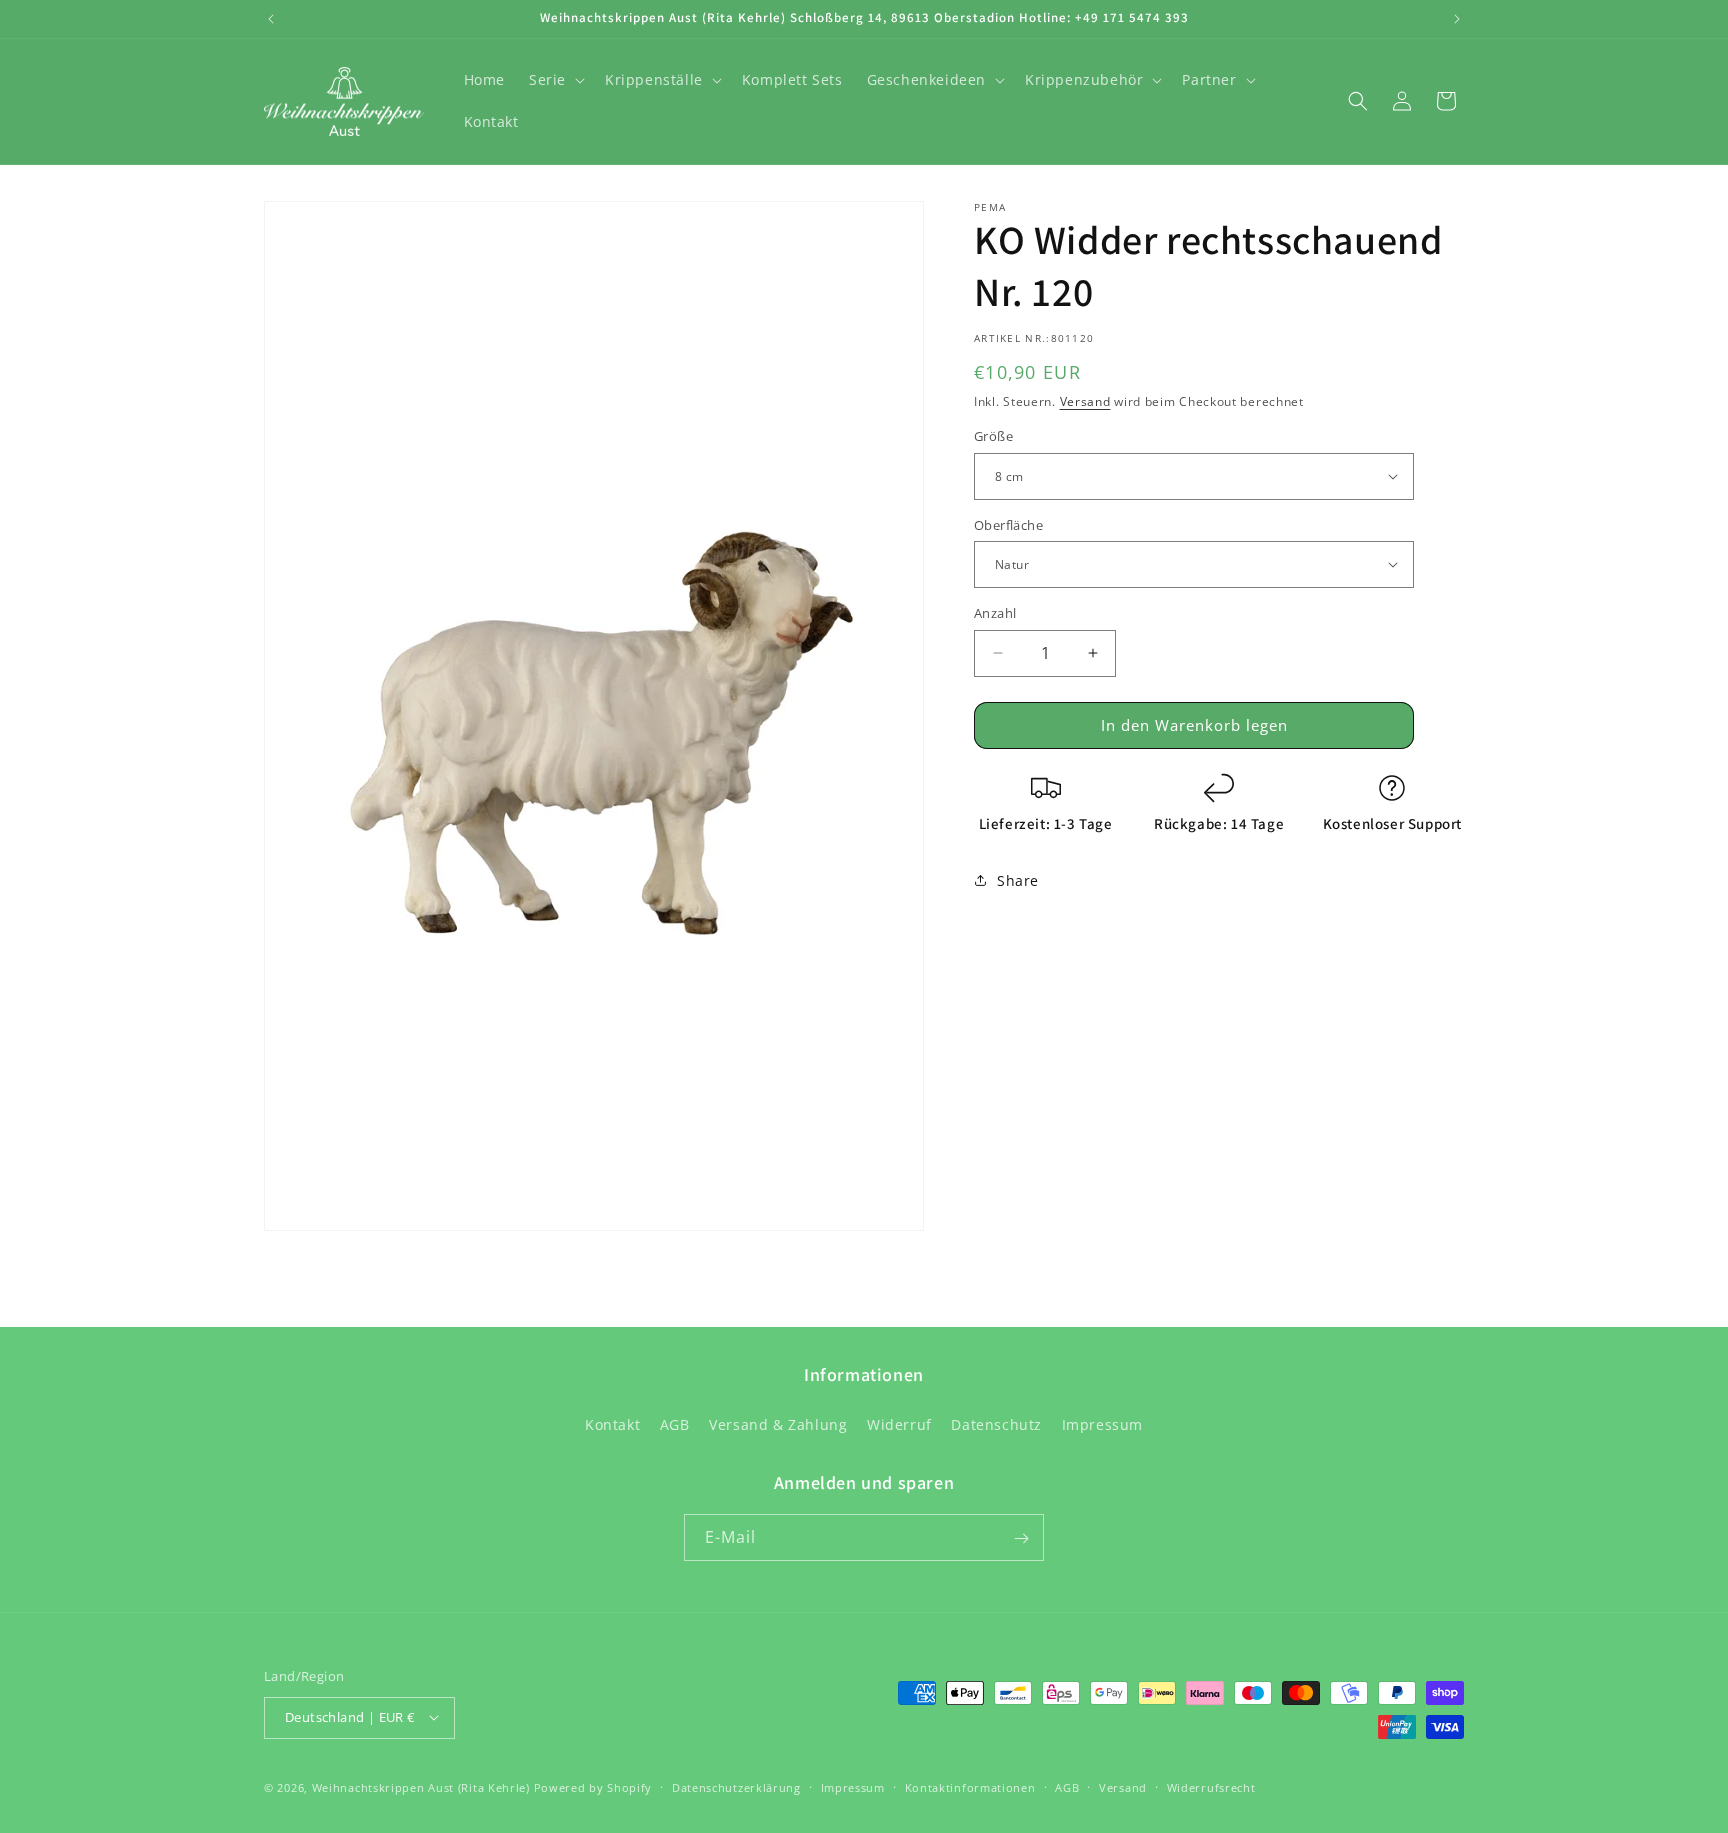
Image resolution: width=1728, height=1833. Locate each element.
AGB (675, 1423)
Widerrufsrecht (1211, 1786)
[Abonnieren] (1021, 1538)
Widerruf (899, 1423)
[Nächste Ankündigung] (1457, 19)
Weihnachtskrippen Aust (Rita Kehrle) (421, 1786)
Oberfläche (1008, 524)
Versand (1085, 401)
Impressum (1102, 1423)
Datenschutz (996, 1423)
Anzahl (995, 613)
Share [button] (1018, 879)
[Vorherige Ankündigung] (271, 19)
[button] (555, 80)
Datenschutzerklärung (736, 1786)
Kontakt (612, 1423)
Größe (993, 436)
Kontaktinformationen (970, 1786)
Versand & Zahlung (778, 1423)
